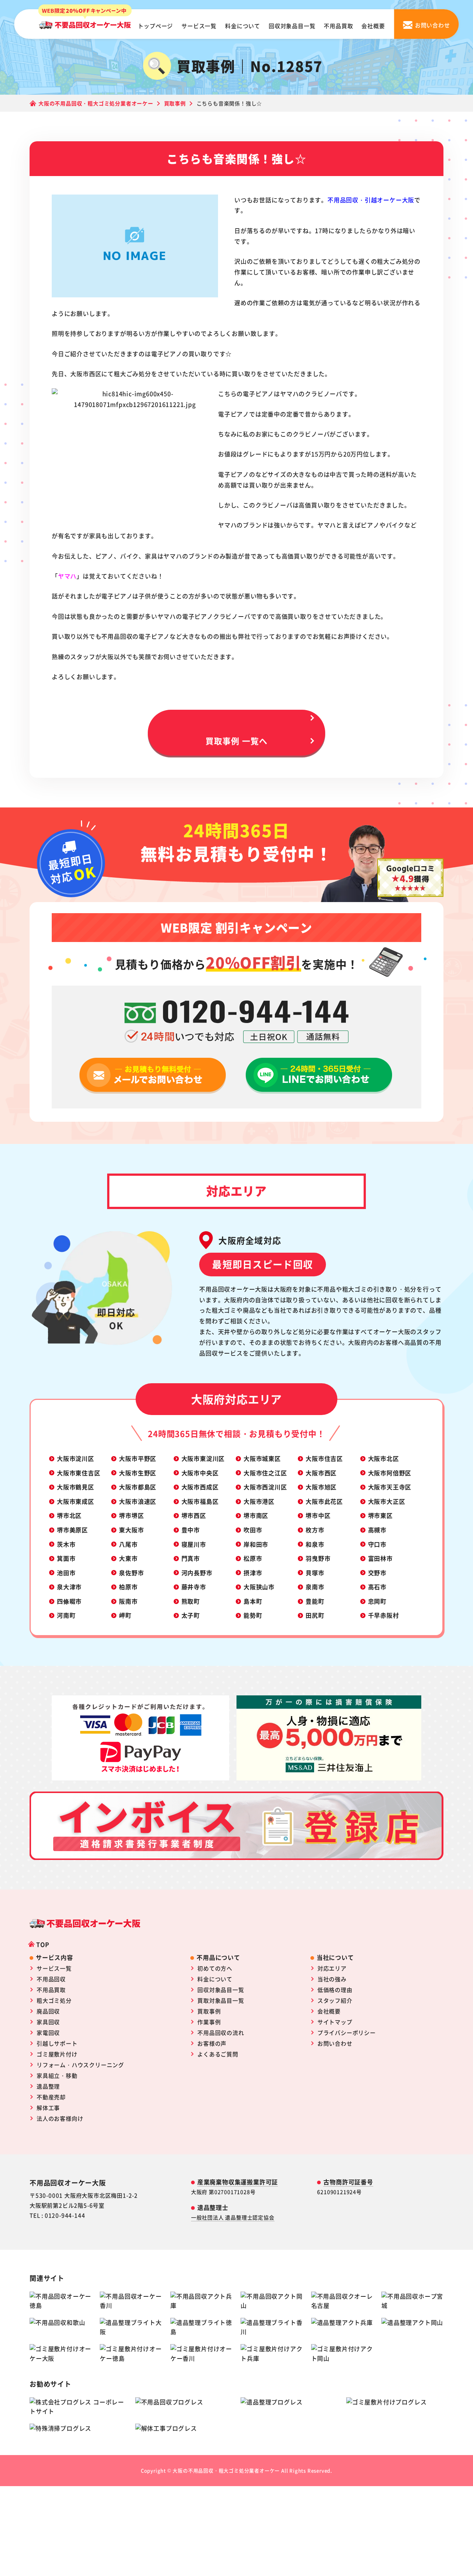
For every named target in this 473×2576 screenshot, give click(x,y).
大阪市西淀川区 (265, 1487)
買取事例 (209, 2011)
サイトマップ (335, 2022)
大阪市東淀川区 (203, 1458)
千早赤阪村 (384, 1615)
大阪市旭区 (321, 1487)
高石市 (377, 1587)
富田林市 (380, 1558)
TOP (43, 1944)
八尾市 (128, 1544)
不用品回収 (51, 1979)
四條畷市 (69, 1601)
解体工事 (48, 2108)
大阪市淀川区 (76, 1458)
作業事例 (209, 2022)
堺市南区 (256, 1515)
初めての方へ (215, 1968)
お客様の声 (212, 2043)
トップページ (155, 26)
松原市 (253, 1558)
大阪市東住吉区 (79, 1473)
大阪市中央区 (200, 1473)
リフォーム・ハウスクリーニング (80, 2065)
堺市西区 (194, 1515)
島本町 (253, 1601)
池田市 (66, 1573)
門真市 (191, 1558)
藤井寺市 (194, 1587)
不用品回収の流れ (221, 2033)
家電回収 (48, 2033)
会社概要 (373, 26)
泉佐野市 (131, 1573)
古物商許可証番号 (348, 2182)
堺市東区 (380, 1515)
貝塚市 (315, 1573)
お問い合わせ (335, 2043)
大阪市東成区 (76, 1501)
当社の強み (332, 1979)
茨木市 (66, 1544)
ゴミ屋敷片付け (57, 2054)
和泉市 (315, 1544)
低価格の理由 (335, 1990)
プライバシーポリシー (347, 2033)
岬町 (125, 1615)
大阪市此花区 (324, 1501)
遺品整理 (48, 2086)
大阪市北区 (384, 1458)
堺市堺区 (131, 1515)
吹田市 (253, 1530)
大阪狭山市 (259, 1587)
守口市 (377, 1544)
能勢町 (253, 1615)
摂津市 (253, 1573)
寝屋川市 (194, 1544)
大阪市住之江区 (265, 1473)
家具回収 (48, 2022)
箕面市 (66, 1558)
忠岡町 (377, 1601)
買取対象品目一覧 (221, 2000)
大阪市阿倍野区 (390, 1473)
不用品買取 (338, 26)
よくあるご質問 (218, 2054)
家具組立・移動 (57, 2075)
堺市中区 (318, 1515)
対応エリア (332, 1968)
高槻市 (377, 1530)
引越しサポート (57, 2043)
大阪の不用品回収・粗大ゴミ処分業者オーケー (226, 2470)
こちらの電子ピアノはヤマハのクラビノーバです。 (289, 394)
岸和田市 (256, 1544)
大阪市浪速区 (138, 1501)
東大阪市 (131, 1530)
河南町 (66, 1615)
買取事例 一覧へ (236, 740)
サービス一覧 (199, 26)
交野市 (377, 1573)
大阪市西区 (321, 1473)
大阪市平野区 (138, 1458)
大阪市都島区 (138, 1487)
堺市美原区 (72, 1530)
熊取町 (191, 1601)
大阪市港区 (259, 1501)
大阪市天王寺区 (390, 1487)
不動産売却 (51, 2097)
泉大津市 (69, 1587)
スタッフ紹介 (335, 2000)
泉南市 (315, 1587)
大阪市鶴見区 (76, 1487)
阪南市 (128, 1601)
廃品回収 (48, 2011)
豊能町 (315, 1601)
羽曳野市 (318, 1558)
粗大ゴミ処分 (54, 2000)
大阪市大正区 (387, 1501)
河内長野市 (197, 1573)
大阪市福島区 (200, 1501)
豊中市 (191, 1530)
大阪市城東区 (262, 1458)
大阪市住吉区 (324, 1458)
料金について (243, 26)
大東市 (128, 1558)
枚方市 (315, 1530)
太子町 (191, 1615)
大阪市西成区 (200, 1487)
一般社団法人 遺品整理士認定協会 (233, 2217)
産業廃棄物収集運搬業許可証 (238, 2182)
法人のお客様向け (60, 2118)
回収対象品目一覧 (292, 26)
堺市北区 (69, 1515)
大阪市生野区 (138, 1473)
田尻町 (315, 1615)
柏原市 (128, 1587)
